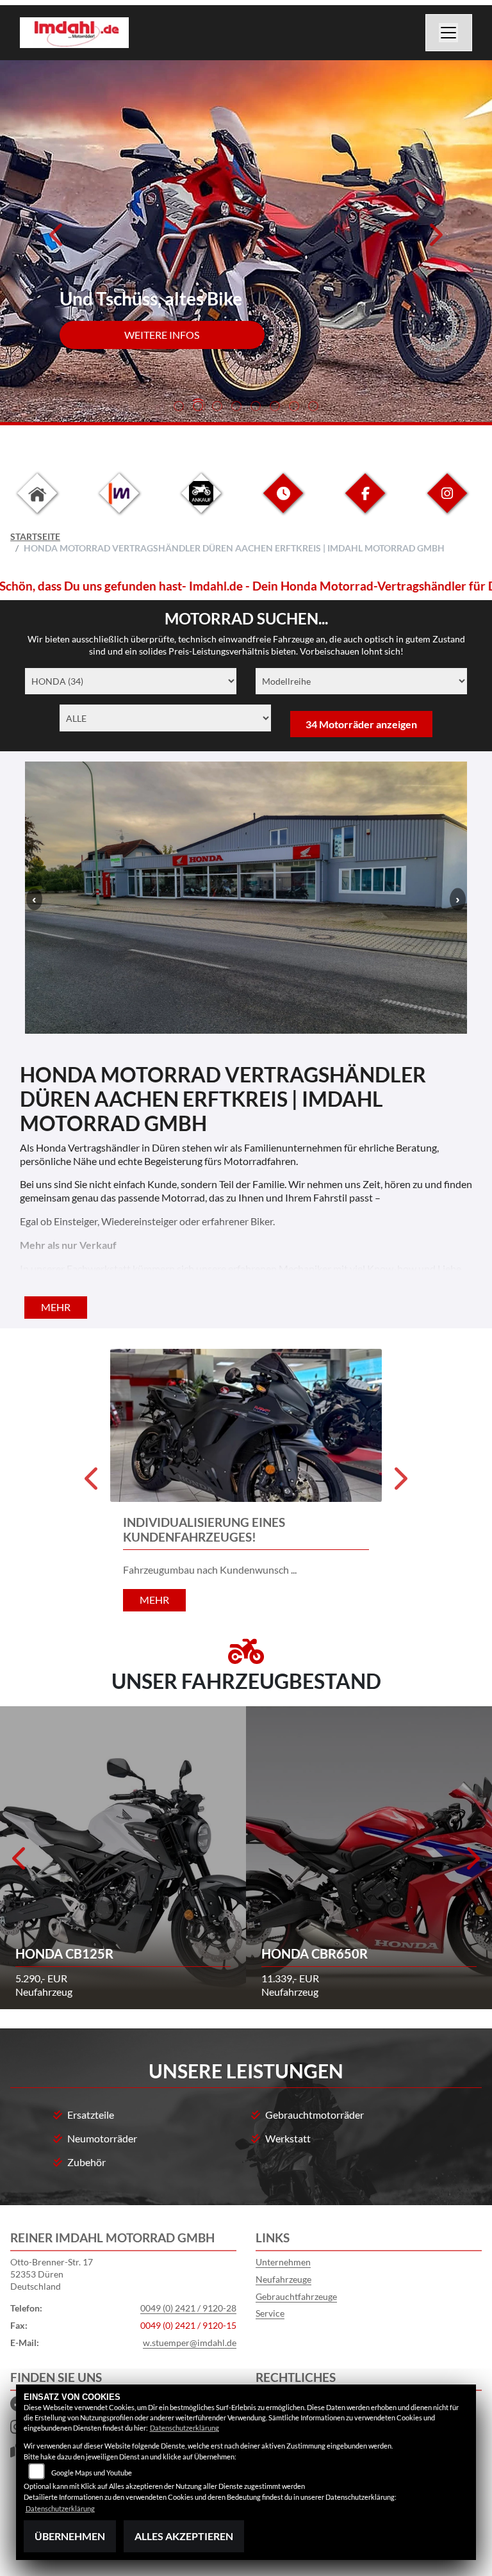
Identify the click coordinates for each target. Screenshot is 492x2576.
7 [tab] (294, 407)
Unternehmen (283, 2262)
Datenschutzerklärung (184, 2428)
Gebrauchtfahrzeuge (296, 2296)
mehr (56, 1307)
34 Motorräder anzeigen (361, 724)
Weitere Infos (162, 335)
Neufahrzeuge (283, 2279)
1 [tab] (179, 407)
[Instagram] (447, 503)
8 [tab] (313, 407)
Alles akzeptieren (184, 2536)
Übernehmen (70, 2536)
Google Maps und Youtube (92, 2473)
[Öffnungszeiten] (283, 503)
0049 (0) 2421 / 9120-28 (188, 2308)
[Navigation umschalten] (449, 33)
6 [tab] (275, 407)
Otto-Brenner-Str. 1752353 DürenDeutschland (52, 2274)
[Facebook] (365, 503)
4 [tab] (236, 407)
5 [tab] (256, 407)
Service (270, 2313)
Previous (57, 239)
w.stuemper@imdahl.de (190, 2343)
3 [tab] (217, 407)
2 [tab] (198, 407)
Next (435, 239)
